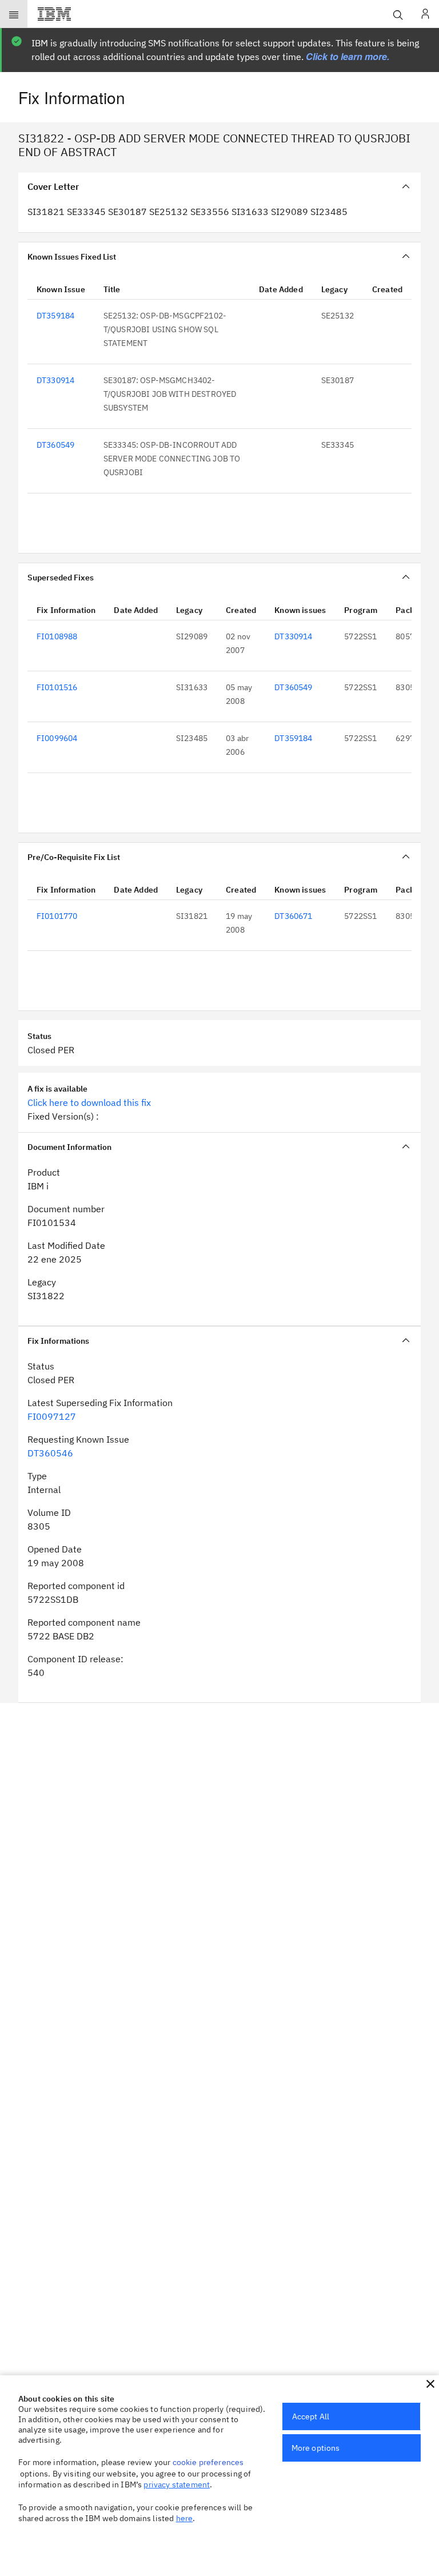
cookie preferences (208, 2462)
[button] (430, 2384)
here (185, 2518)
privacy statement (177, 2485)
